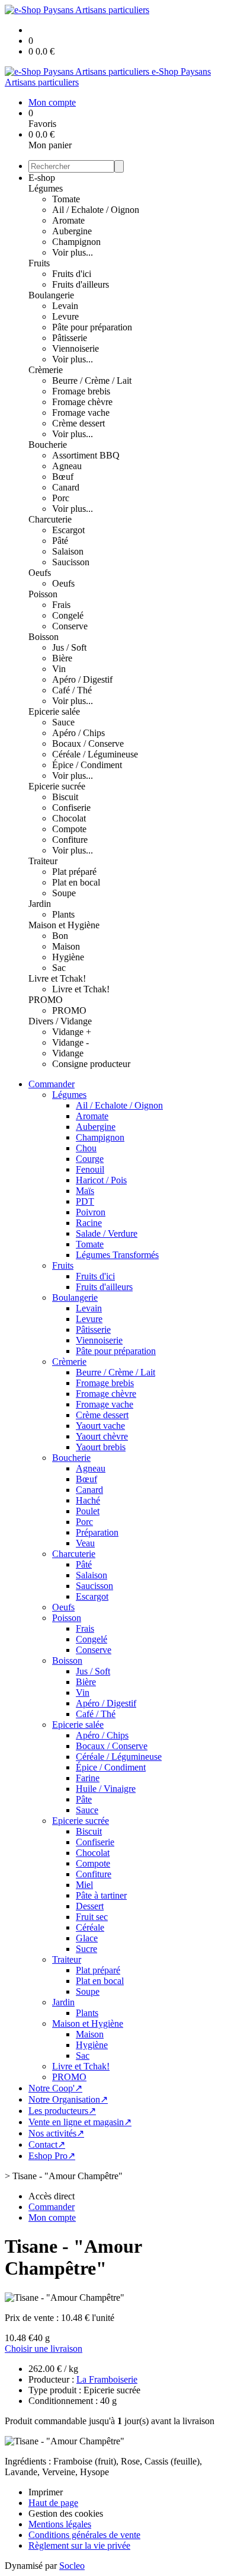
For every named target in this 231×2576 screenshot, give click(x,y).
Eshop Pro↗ (52, 2156)
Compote (69, 829)
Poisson (43, 594)
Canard (66, 487)
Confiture (70, 840)
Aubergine (72, 231)
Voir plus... (73, 252)
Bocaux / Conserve (88, 743)
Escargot (68, 530)
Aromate (68, 220)
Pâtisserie (70, 338)
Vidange (68, 1053)
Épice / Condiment (87, 765)
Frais (61, 605)
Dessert (90, 1906)
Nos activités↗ (56, 2133)
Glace (87, 1938)
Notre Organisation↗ (68, 2099)
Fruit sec (92, 1917)
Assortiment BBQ (86, 455)
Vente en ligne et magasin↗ (80, 2122)
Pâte (84, 1799)
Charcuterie (50, 519)
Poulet (88, 1511)
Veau (85, 1543)
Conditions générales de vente (84, 2535)
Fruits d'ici (72, 274)
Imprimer (46, 2492)
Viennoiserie (76, 348)
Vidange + (72, 1032)
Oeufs (40, 573)
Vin (59, 669)
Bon (60, 936)
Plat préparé (74, 872)
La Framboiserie (107, 2379)
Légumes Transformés (117, 1255)
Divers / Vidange (60, 1021)
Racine (89, 1223)
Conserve (70, 626)
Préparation (97, 1532)
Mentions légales (60, 2524)
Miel (84, 1885)
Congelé (68, 615)
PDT (85, 1201)
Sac (59, 968)
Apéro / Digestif (82, 679)
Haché (88, 1500)
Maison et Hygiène (64, 925)
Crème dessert (78, 423)
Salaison (68, 551)
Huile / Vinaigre (106, 1789)
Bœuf (63, 477)
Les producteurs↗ (62, 2111)
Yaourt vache (100, 1426)
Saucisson (71, 562)
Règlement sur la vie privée (79, 2545)
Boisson (44, 637)
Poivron (91, 1212)
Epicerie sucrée (57, 786)
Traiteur (43, 861)
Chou (86, 1148)
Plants (63, 914)
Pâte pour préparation (92, 327)
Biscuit (65, 797)
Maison (66, 946)
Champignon (76, 242)
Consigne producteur (91, 1064)
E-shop (42, 178)
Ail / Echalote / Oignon (96, 210)
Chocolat (69, 818)
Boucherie (48, 445)
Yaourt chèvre (102, 1436)
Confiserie (71, 808)
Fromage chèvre (82, 402)
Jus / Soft (69, 647)
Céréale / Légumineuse (95, 754)
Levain (65, 306)
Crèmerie (46, 370)
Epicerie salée (54, 711)
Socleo (72, 2566)
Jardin (40, 904)
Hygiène (68, 957)
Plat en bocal (76, 882)
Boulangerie (51, 295)
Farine (88, 1778)
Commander (52, 1084)
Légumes (46, 188)
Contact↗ (47, 2144)
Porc (61, 498)
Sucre (86, 1949)
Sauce (63, 722)
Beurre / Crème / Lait (92, 380)
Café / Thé (72, 690)
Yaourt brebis (101, 1447)
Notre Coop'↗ (55, 2088)
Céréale (90, 1927)
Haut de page (53, 2503)
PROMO (46, 1000)
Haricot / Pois (101, 1180)
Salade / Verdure (107, 1233)
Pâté (60, 541)
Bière (62, 658)
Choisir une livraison (44, 2349)
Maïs (85, 1191)
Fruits (39, 263)
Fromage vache (81, 413)
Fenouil (90, 1169)
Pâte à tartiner (101, 1895)
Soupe (64, 893)
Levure (65, 316)
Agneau (67, 466)
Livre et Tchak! (57, 978)
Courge (90, 1159)
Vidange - (70, 1042)
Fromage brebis (81, 391)
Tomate (66, 199)
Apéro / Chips (78, 733)
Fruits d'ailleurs (81, 284)
